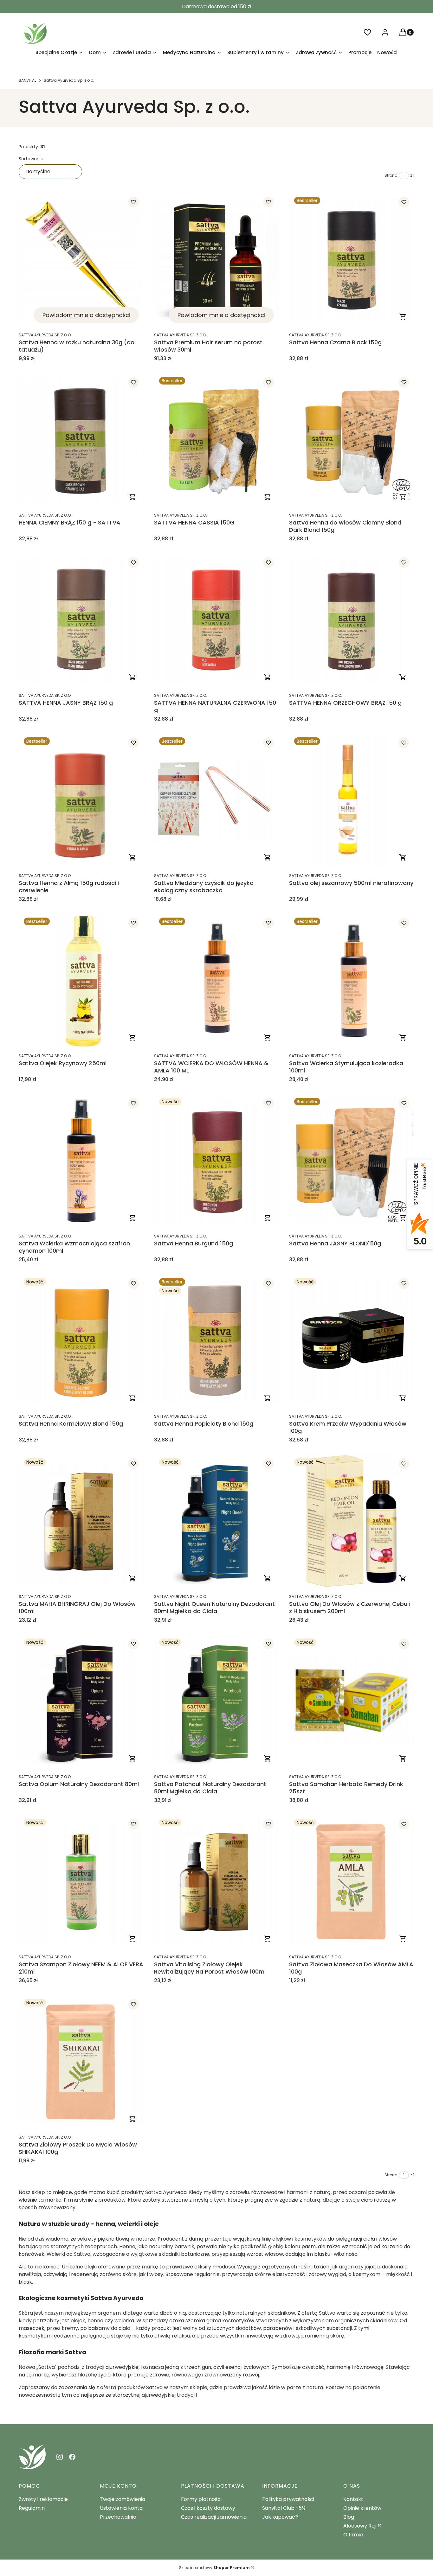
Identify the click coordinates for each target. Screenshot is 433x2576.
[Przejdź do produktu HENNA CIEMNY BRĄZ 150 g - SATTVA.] (81, 440)
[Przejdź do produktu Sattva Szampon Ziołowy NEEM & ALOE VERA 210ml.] (81, 1882)
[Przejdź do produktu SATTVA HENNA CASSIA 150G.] (217, 440)
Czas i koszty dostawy (208, 2508)
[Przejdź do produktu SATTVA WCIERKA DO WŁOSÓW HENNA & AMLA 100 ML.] (217, 981)
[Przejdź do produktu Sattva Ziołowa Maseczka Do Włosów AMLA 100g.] (352, 1882)
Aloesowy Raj (360, 2526)
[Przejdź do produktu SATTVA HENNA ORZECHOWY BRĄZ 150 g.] (352, 620)
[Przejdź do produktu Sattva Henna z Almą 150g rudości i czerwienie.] (81, 801)
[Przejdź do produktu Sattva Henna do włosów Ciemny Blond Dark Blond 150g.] (352, 440)
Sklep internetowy (214, 2568)
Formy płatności (201, 2499)
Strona (391, 175)
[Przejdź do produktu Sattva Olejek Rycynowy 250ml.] (81, 981)
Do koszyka (403, 317)
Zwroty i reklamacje (43, 2499)
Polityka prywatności (288, 2499)
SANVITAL (27, 80)
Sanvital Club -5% (284, 2508)
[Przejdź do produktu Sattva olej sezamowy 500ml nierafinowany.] (352, 801)
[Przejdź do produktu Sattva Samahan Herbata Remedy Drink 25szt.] (352, 1702)
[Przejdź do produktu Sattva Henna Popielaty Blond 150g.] (217, 1341)
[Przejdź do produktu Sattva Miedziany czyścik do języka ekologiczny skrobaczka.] (217, 801)
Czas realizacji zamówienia (214, 2517)
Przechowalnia (118, 2517)
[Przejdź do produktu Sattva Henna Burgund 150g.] (217, 1161)
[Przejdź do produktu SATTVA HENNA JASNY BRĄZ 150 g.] (81, 620)
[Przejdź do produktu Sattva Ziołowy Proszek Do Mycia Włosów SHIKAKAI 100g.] (81, 2062)
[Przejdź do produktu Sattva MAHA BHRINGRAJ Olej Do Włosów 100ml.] (81, 1521)
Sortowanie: (32, 159)
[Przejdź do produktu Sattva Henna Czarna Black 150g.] (352, 260)
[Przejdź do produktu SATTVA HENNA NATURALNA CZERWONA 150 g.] (217, 620)
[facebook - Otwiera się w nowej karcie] (72, 2457)
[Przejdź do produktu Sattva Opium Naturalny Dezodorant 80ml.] (81, 1702)
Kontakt (353, 2499)
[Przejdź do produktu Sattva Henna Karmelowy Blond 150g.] (81, 1341)
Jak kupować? (280, 2517)
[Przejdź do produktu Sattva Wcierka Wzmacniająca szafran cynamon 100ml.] (81, 1161)
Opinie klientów (362, 2508)
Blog (349, 2517)
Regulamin (32, 2508)
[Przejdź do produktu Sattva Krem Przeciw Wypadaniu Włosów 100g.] (352, 1341)
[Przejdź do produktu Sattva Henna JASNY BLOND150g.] (352, 1161)
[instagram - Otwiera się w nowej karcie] (60, 2457)
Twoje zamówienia (123, 2499)
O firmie (353, 2535)
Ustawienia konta (121, 2508)
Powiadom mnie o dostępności (86, 315)
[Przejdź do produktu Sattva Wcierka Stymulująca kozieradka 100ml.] (352, 981)
